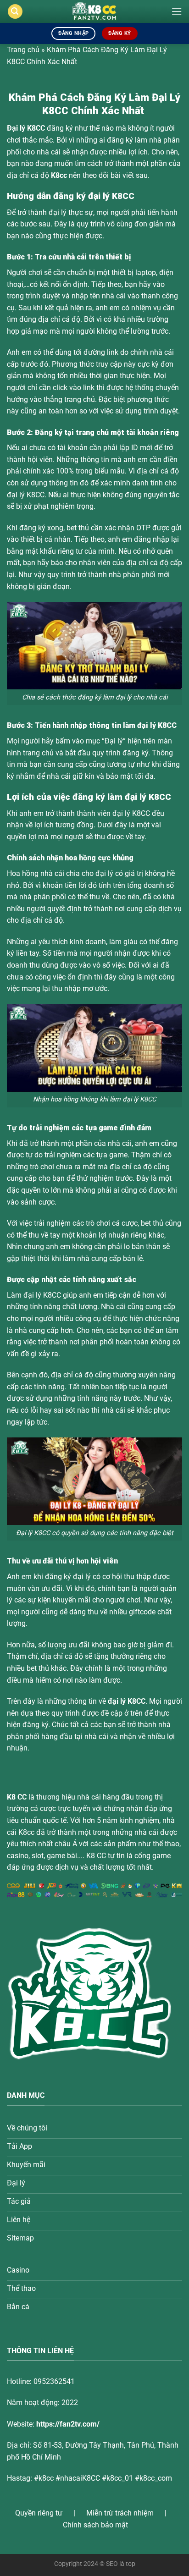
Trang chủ (23, 50)
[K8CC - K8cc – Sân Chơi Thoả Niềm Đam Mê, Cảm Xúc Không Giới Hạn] (95, 11)
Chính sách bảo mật (95, 2525)
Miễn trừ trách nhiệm (120, 2513)
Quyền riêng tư (39, 2513)
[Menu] (177, 11)
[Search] (15, 12)
